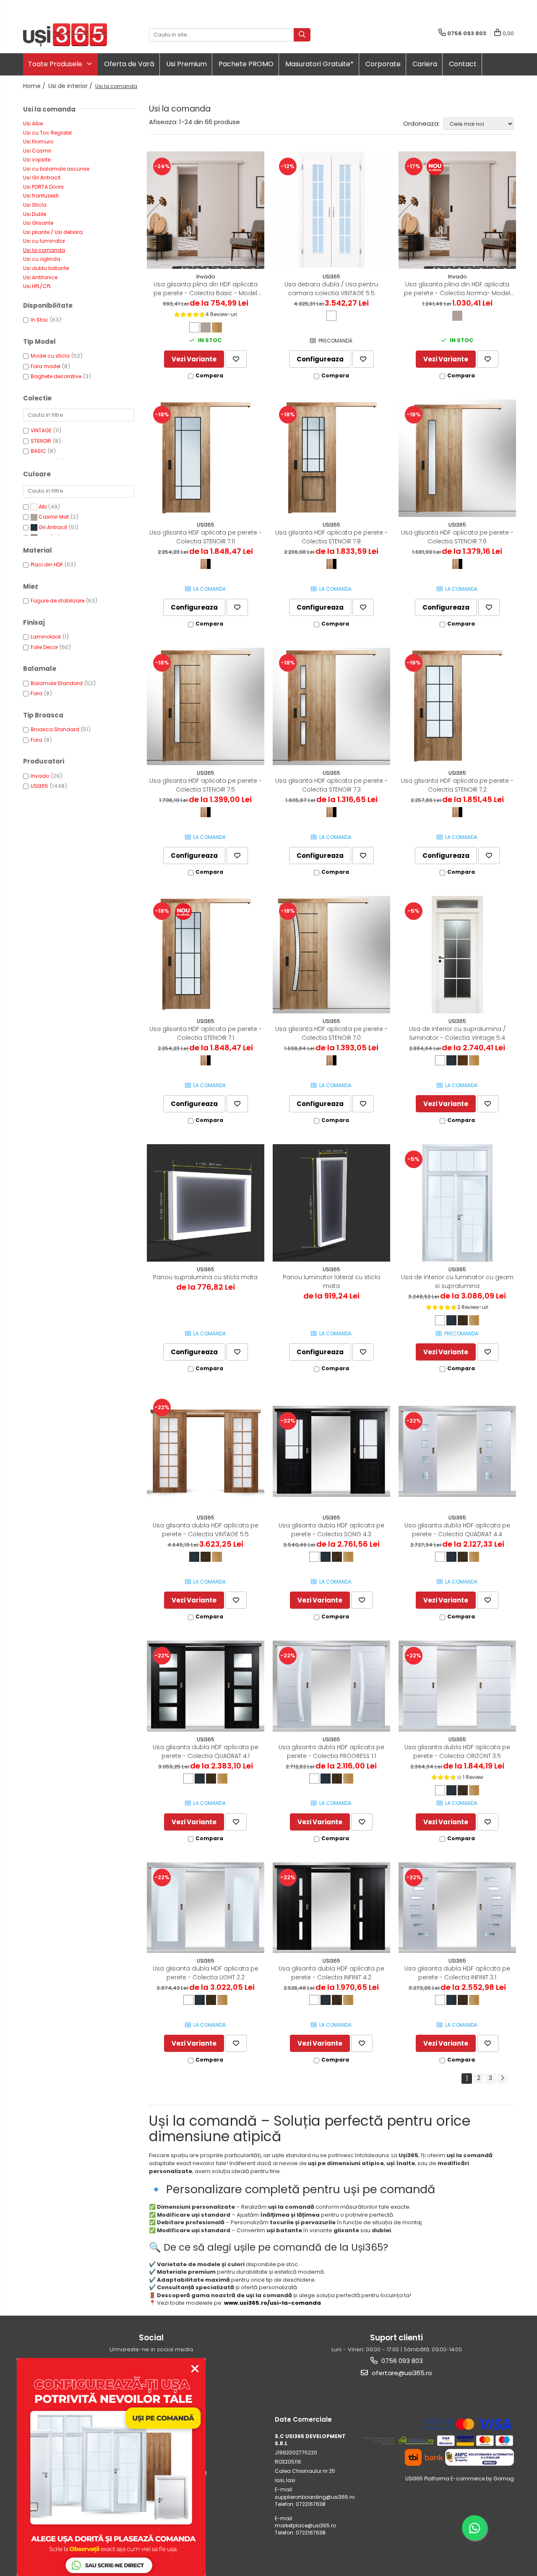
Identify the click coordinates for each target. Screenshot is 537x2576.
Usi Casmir (37, 151)
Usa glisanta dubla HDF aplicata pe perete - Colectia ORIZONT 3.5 (457, 1752)
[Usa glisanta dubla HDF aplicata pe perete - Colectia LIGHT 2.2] (206, 1908)
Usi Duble (35, 214)
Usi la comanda (44, 250)
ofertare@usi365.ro (401, 2373)
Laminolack (46, 637)
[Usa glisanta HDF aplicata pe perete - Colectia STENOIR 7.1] (206, 955)
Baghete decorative (56, 376)
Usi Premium (186, 64)
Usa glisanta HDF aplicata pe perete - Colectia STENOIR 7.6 (457, 537)
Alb (43, 507)
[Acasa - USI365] (65, 35)
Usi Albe (33, 123)
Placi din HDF (47, 565)
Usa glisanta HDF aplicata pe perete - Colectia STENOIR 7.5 (206, 785)
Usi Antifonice (40, 277)
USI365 (39, 786)
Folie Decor (44, 647)
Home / (35, 86)
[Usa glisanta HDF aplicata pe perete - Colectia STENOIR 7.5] (206, 706)
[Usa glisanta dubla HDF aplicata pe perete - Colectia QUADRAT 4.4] (457, 1451)
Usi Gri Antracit (42, 178)
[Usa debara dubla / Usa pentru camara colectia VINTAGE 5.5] (331, 210)
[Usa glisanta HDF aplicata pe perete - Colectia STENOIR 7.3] (331, 706)
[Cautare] (302, 35)
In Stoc (39, 320)
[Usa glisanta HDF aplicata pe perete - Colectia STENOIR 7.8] (331, 458)
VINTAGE (41, 430)
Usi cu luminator (44, 241)
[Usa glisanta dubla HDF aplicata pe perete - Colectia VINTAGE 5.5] (206, 1451)
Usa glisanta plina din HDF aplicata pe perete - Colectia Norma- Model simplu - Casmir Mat (457, 289)
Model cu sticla (50, 356)
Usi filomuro (38, 142)
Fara (36, 693)
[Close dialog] (195, 2369)
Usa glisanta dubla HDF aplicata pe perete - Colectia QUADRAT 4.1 (206, 1752)
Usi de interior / (71, 86)
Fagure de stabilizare (57, 601)
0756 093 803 (401, 2361)
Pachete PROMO (246, 64)
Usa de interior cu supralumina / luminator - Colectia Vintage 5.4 (457, 1033)
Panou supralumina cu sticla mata (205, 1277)
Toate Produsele (56, 64)
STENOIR (41, 441)
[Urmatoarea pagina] (502, 2079)
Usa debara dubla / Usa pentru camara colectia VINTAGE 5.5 (331, 289)
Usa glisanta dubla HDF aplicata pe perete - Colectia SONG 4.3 (331, 1530)
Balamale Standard (57, 683)
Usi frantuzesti (41, 196)
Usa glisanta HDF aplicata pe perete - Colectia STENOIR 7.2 (457, 785)
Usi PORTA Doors (43, 187)
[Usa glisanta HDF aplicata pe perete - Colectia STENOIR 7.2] (457, 706)
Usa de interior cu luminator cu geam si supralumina (457, 1282)
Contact (463, 64)
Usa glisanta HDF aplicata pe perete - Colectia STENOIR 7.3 (331, 785)
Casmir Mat (54, 517)
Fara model (46, 366)
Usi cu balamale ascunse (56, 169)
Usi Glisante (38, 223)
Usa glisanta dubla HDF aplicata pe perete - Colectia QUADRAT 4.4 (457, 1530)
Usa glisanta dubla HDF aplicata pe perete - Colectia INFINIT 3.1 (457, 1973)
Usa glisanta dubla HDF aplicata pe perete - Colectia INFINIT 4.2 (331, 1973)
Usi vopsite (37, 160)
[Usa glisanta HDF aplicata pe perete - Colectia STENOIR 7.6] (457, 458)
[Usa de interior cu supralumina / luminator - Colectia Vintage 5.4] (457, 955)
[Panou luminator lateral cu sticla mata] (331, 1203)
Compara (209, 375)
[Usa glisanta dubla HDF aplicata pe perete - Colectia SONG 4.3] (331, 1451)
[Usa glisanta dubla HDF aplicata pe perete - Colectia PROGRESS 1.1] (331, 1686)
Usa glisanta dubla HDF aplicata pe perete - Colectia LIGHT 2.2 (206, 1973)
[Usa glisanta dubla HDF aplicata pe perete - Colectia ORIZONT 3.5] (457, 1686)
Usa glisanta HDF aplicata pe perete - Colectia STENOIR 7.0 (331, 1033)
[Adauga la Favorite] (236, 359)
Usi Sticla (35, 205)
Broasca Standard (55, 729)
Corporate (383, 64)
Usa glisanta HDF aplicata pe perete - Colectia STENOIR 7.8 (331, 537)
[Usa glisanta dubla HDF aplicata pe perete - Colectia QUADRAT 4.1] (206, 1686)
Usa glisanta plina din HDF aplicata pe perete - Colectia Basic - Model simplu (206, 289)
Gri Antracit (53, 527)
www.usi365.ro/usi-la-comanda (272, 2303)
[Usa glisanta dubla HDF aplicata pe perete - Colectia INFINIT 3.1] (457, 1908)
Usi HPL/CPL (37, 286)
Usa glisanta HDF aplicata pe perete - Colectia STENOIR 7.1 (206, 1033)
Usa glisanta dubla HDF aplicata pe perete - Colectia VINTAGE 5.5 (206, 1530)
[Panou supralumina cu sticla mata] (206, 1203)
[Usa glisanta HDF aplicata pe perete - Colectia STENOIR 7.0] (331, 955)
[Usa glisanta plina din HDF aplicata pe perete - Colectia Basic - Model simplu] (206, 210)
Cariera (425, 64)
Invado (40, 776)
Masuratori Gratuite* (319, 64)
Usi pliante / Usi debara (53, 232)
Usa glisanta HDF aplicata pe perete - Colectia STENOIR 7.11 (206, 537)
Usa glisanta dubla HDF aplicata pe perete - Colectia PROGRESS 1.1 (331, 1752)
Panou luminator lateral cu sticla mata (331, 1282)
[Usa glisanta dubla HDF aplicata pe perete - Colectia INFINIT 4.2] (331, 1908)
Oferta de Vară (129, 64)
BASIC (38, 451)
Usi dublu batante (46, 268)
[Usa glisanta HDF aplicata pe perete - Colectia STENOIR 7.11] (206, 458)
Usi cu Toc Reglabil (47, 133)
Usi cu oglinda (42, 259)
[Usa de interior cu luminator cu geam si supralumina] (457, 1203)
